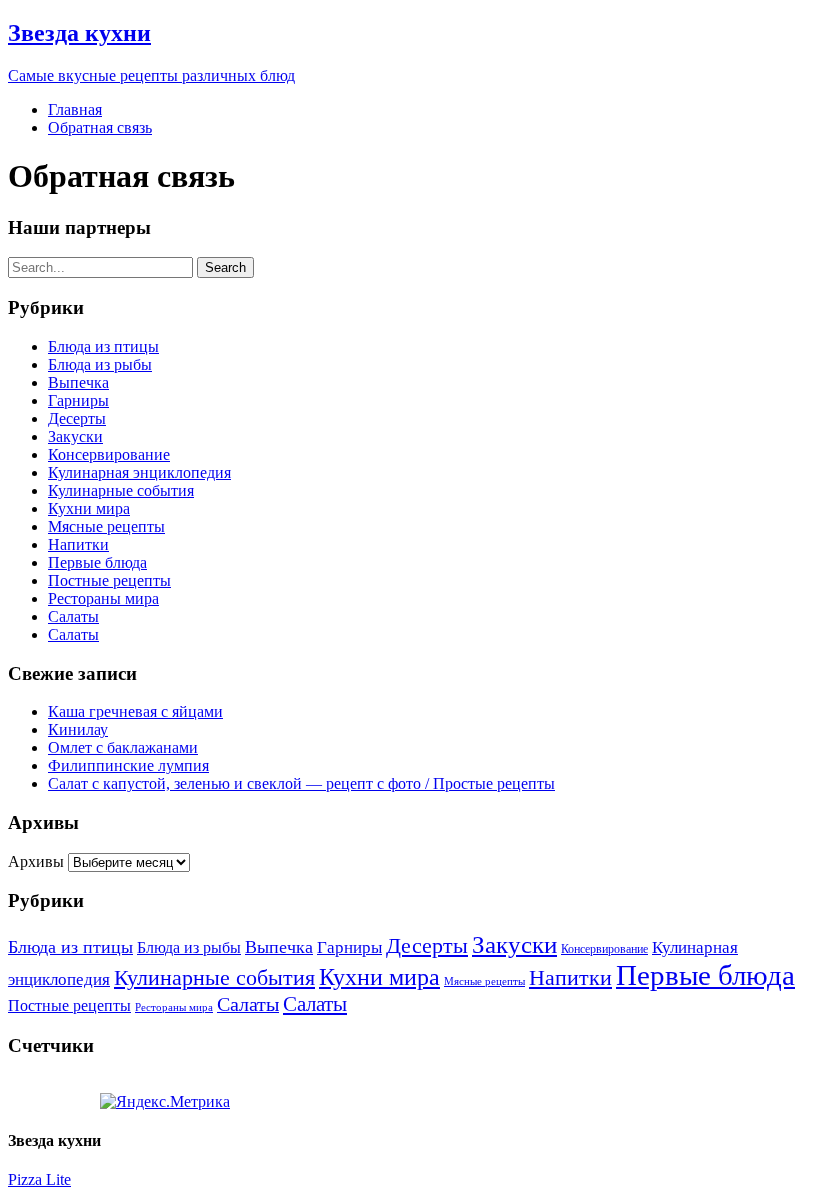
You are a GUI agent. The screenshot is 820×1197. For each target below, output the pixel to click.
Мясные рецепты (106, 526)
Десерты (77, 418)
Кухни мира (89, 508)
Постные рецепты (109, 580)
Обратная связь (100, 127)
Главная (75, 109)
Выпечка (78, 382)
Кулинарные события (121, 490)
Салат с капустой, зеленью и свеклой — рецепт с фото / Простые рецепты (301, 783)
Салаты (73, 616)
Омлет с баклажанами (123, 747)
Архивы (36, 861)
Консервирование (109, 454)
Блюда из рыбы (100, 364)
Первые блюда (97, 562)
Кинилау (78, 729)
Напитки (78, 544)
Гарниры (78, 400)
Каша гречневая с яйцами (135, 711)
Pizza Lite (39, 1179)
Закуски (75, 436)
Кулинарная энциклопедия (139, 472)
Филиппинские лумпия (128, 765)
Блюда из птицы (103, 346)
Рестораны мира (103, 598)
